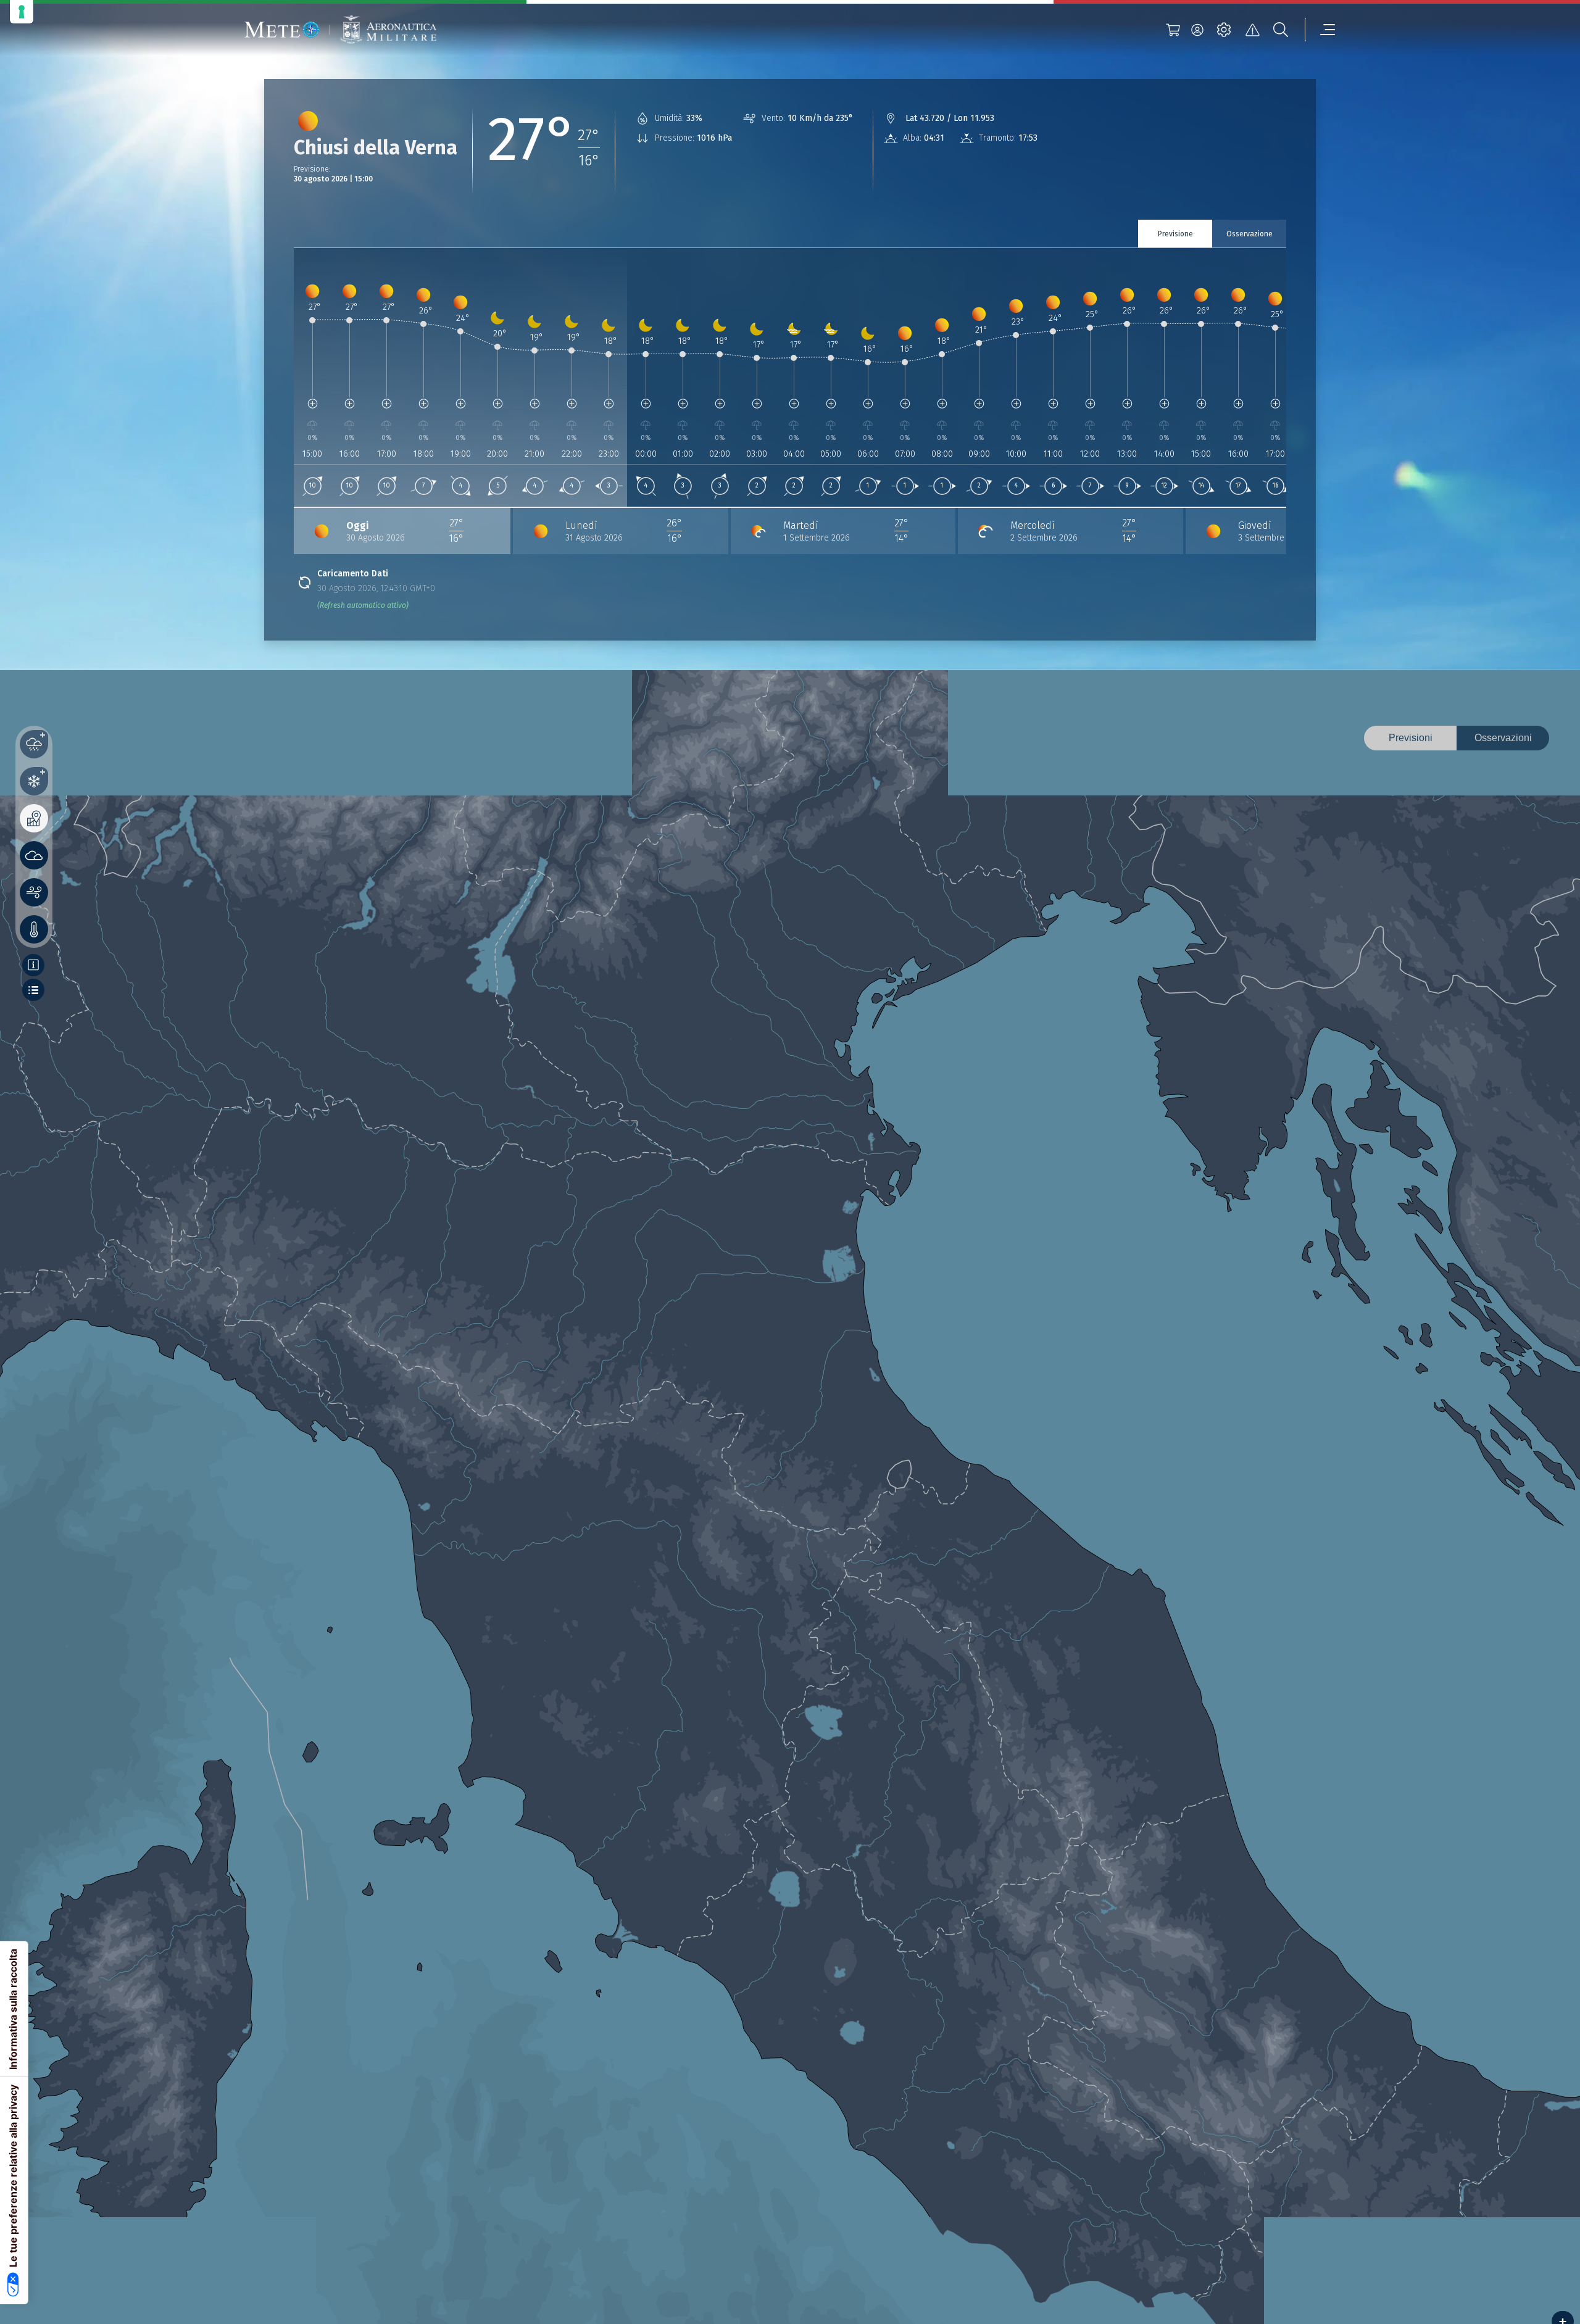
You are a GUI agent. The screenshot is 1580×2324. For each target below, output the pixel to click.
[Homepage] (282, 30)
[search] (1281, 30)
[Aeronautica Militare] (388, 30)
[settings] (1224, 30)
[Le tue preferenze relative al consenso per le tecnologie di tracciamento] (22, 12)
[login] (1197, 30)
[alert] (1252, 30)
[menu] (1320, 30)
